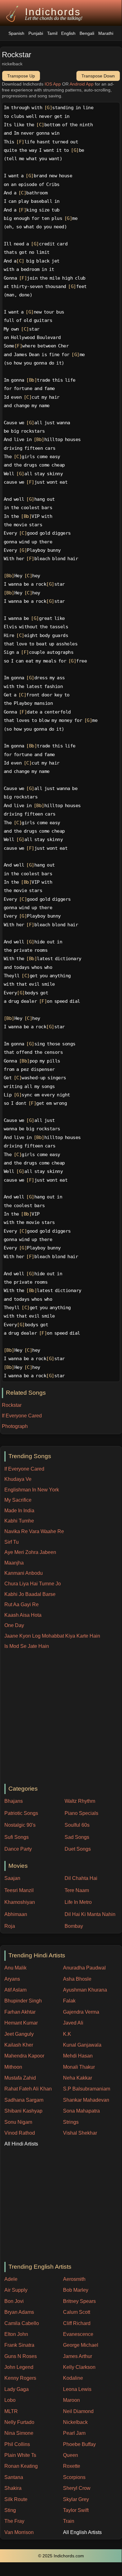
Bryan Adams (19, 2312)
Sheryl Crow (77, 2488)
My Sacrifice (18, 1500)
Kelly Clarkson (79, 2367)
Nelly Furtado (19, 2422)
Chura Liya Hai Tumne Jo (33, 1584)
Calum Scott (77, 2312)
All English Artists (82, 2532)
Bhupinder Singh (23, 2001)
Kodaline (73, 2378)
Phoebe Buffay (79, 2444)
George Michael (81, 2345)
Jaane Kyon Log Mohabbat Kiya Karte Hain (52, 1636)
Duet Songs (78, 1849)
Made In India (19, 1511)
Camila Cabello (22, 2323)
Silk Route (16, 2499)
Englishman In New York (32, 1490)
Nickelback (75, 2422)
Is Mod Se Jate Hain (27, 1646)
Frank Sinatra (19, 2345)
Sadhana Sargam (24, 2100)
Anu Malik (15, 1968)
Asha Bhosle (77, 1979)
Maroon (71, 2400)
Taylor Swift (76, 2510)
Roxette (72, 2466)
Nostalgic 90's (20, 1825)
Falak (69, 2001)
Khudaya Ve (18, 1479)
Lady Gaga (17, 2389)
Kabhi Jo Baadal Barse (30, 1594)
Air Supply (16, 2290)
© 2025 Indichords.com (61, 2556)
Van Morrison (19, 2532)
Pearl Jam (74, 2433)
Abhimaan (16, 1914)
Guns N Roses (21, 2356)
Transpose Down (98, 76)
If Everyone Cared (24, 1469)
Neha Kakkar (78, 2078)
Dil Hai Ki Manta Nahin (90, 1914)
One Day (14, 1625)
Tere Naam (77, 1890)
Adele (11, 2279)
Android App (82, 84)
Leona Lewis (77, 2389)
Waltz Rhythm (80, 1801)
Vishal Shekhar (80, 2133)
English (68, 33)
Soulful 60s (77, 1825)
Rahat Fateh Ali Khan (28, 2089)
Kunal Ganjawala (82, 2045)
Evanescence (78, 2334)
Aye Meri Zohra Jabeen (30, 1552)
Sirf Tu (12, 1542)
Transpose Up (21, 76)
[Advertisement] (61, 1717)
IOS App (53, 84)
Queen (71, 2455)
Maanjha (14, 1563)
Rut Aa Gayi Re (22, 1604)
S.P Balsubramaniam (87, 2089)
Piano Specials (81, 1813)
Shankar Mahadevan (86, 2100)
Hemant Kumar (21, 2023)
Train (69, 2521)
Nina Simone (19, 2433)
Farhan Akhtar (20, 2012)
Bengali (87, 33)
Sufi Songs (17, 1837)
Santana (14, 2477)
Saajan (12, 1878)
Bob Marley (76, 2290)
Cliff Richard (77, 2323)
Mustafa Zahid (20, 2078)
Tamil (52, 33)
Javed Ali (73, 2023)
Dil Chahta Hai (81, 1878)
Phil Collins (17, 2444)
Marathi (106, 33)
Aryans (12, 1979)
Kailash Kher (19, 2045)
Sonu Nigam (18, 2122)
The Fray (14, 2521)
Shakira (13, 2488)
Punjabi (36, 33)
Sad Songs (77, 1837)
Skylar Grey (76, 2499)
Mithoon (13, 2067)
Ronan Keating (21, 2466)
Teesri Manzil (19, 1890)
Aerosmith (74, 2279)
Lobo (10, 2400)
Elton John (16, 2334)
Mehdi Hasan (78, 2056)
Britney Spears (79, 2301)
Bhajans (14, 1801)
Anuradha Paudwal (84, 1968)
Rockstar (12, 1405)
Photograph (15, 1426)
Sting (10, 2510)
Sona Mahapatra (81, 2111)
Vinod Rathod (20, 2133)
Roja (10, 1926)
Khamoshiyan (20, 1902)
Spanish (16, 33)
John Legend (19, 2367)
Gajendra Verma (81, 2012)
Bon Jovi (14, 2301)
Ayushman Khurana (85, 1990)
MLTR (11, 2411)
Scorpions (74, 2477)
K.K (67, 2034)
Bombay (74, 1926)
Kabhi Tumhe (19, 1521)
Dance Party (18, 1849)
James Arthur (78, 2356)
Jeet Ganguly (19, 2034)
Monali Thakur (79, 2067)
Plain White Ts (20, 2455)
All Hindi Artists (21, 2144)
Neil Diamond (78, 2411)
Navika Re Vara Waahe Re (34, 1531)
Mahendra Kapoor (24, 2056)
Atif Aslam (15, 1990)
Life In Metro (78, 1902)
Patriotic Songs (21, 1813)
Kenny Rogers (20, 2378)
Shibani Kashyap (23, 2111)
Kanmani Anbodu (24, 1573)
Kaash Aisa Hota (23, 1615)
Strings (71, 2122)
